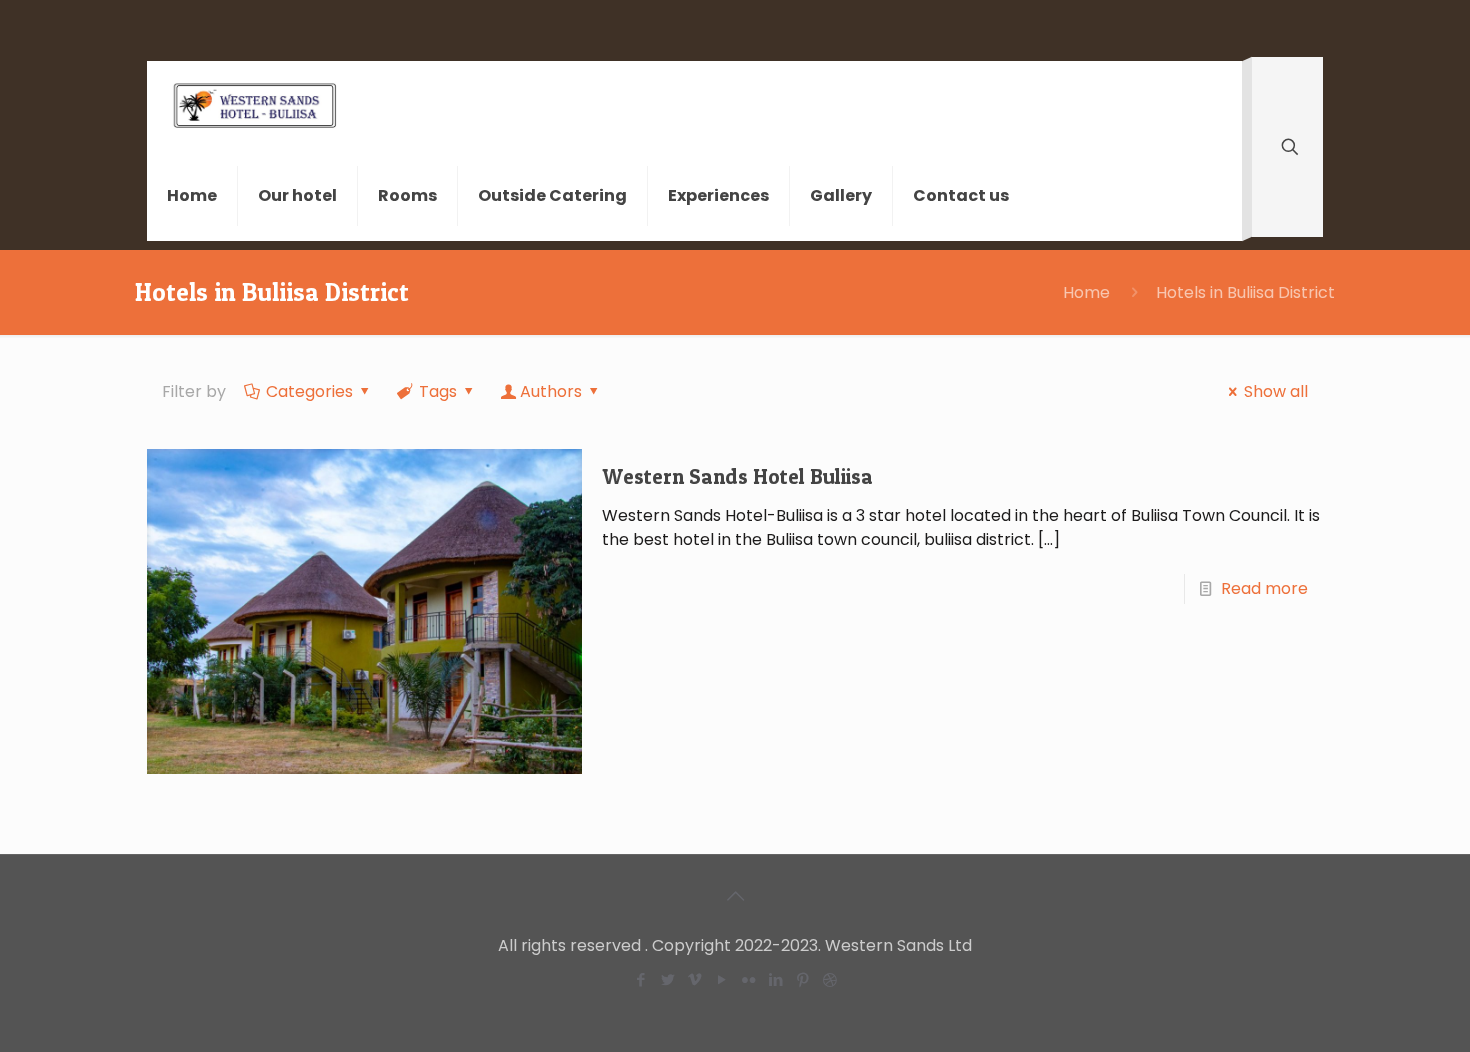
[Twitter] (667, 979)
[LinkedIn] (775, 979)
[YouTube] (721, 979)
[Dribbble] (829, 979)
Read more (1264, 588)
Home (1086, 292)
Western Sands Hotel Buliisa (737, 476)
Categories (309, 391)
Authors (551, 391)
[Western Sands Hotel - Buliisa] (255, 106)
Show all (1276, 391)
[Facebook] (640, 979)
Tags (438, 391)
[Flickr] (748, 979)
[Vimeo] (694, 979)
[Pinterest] (802, 979)
